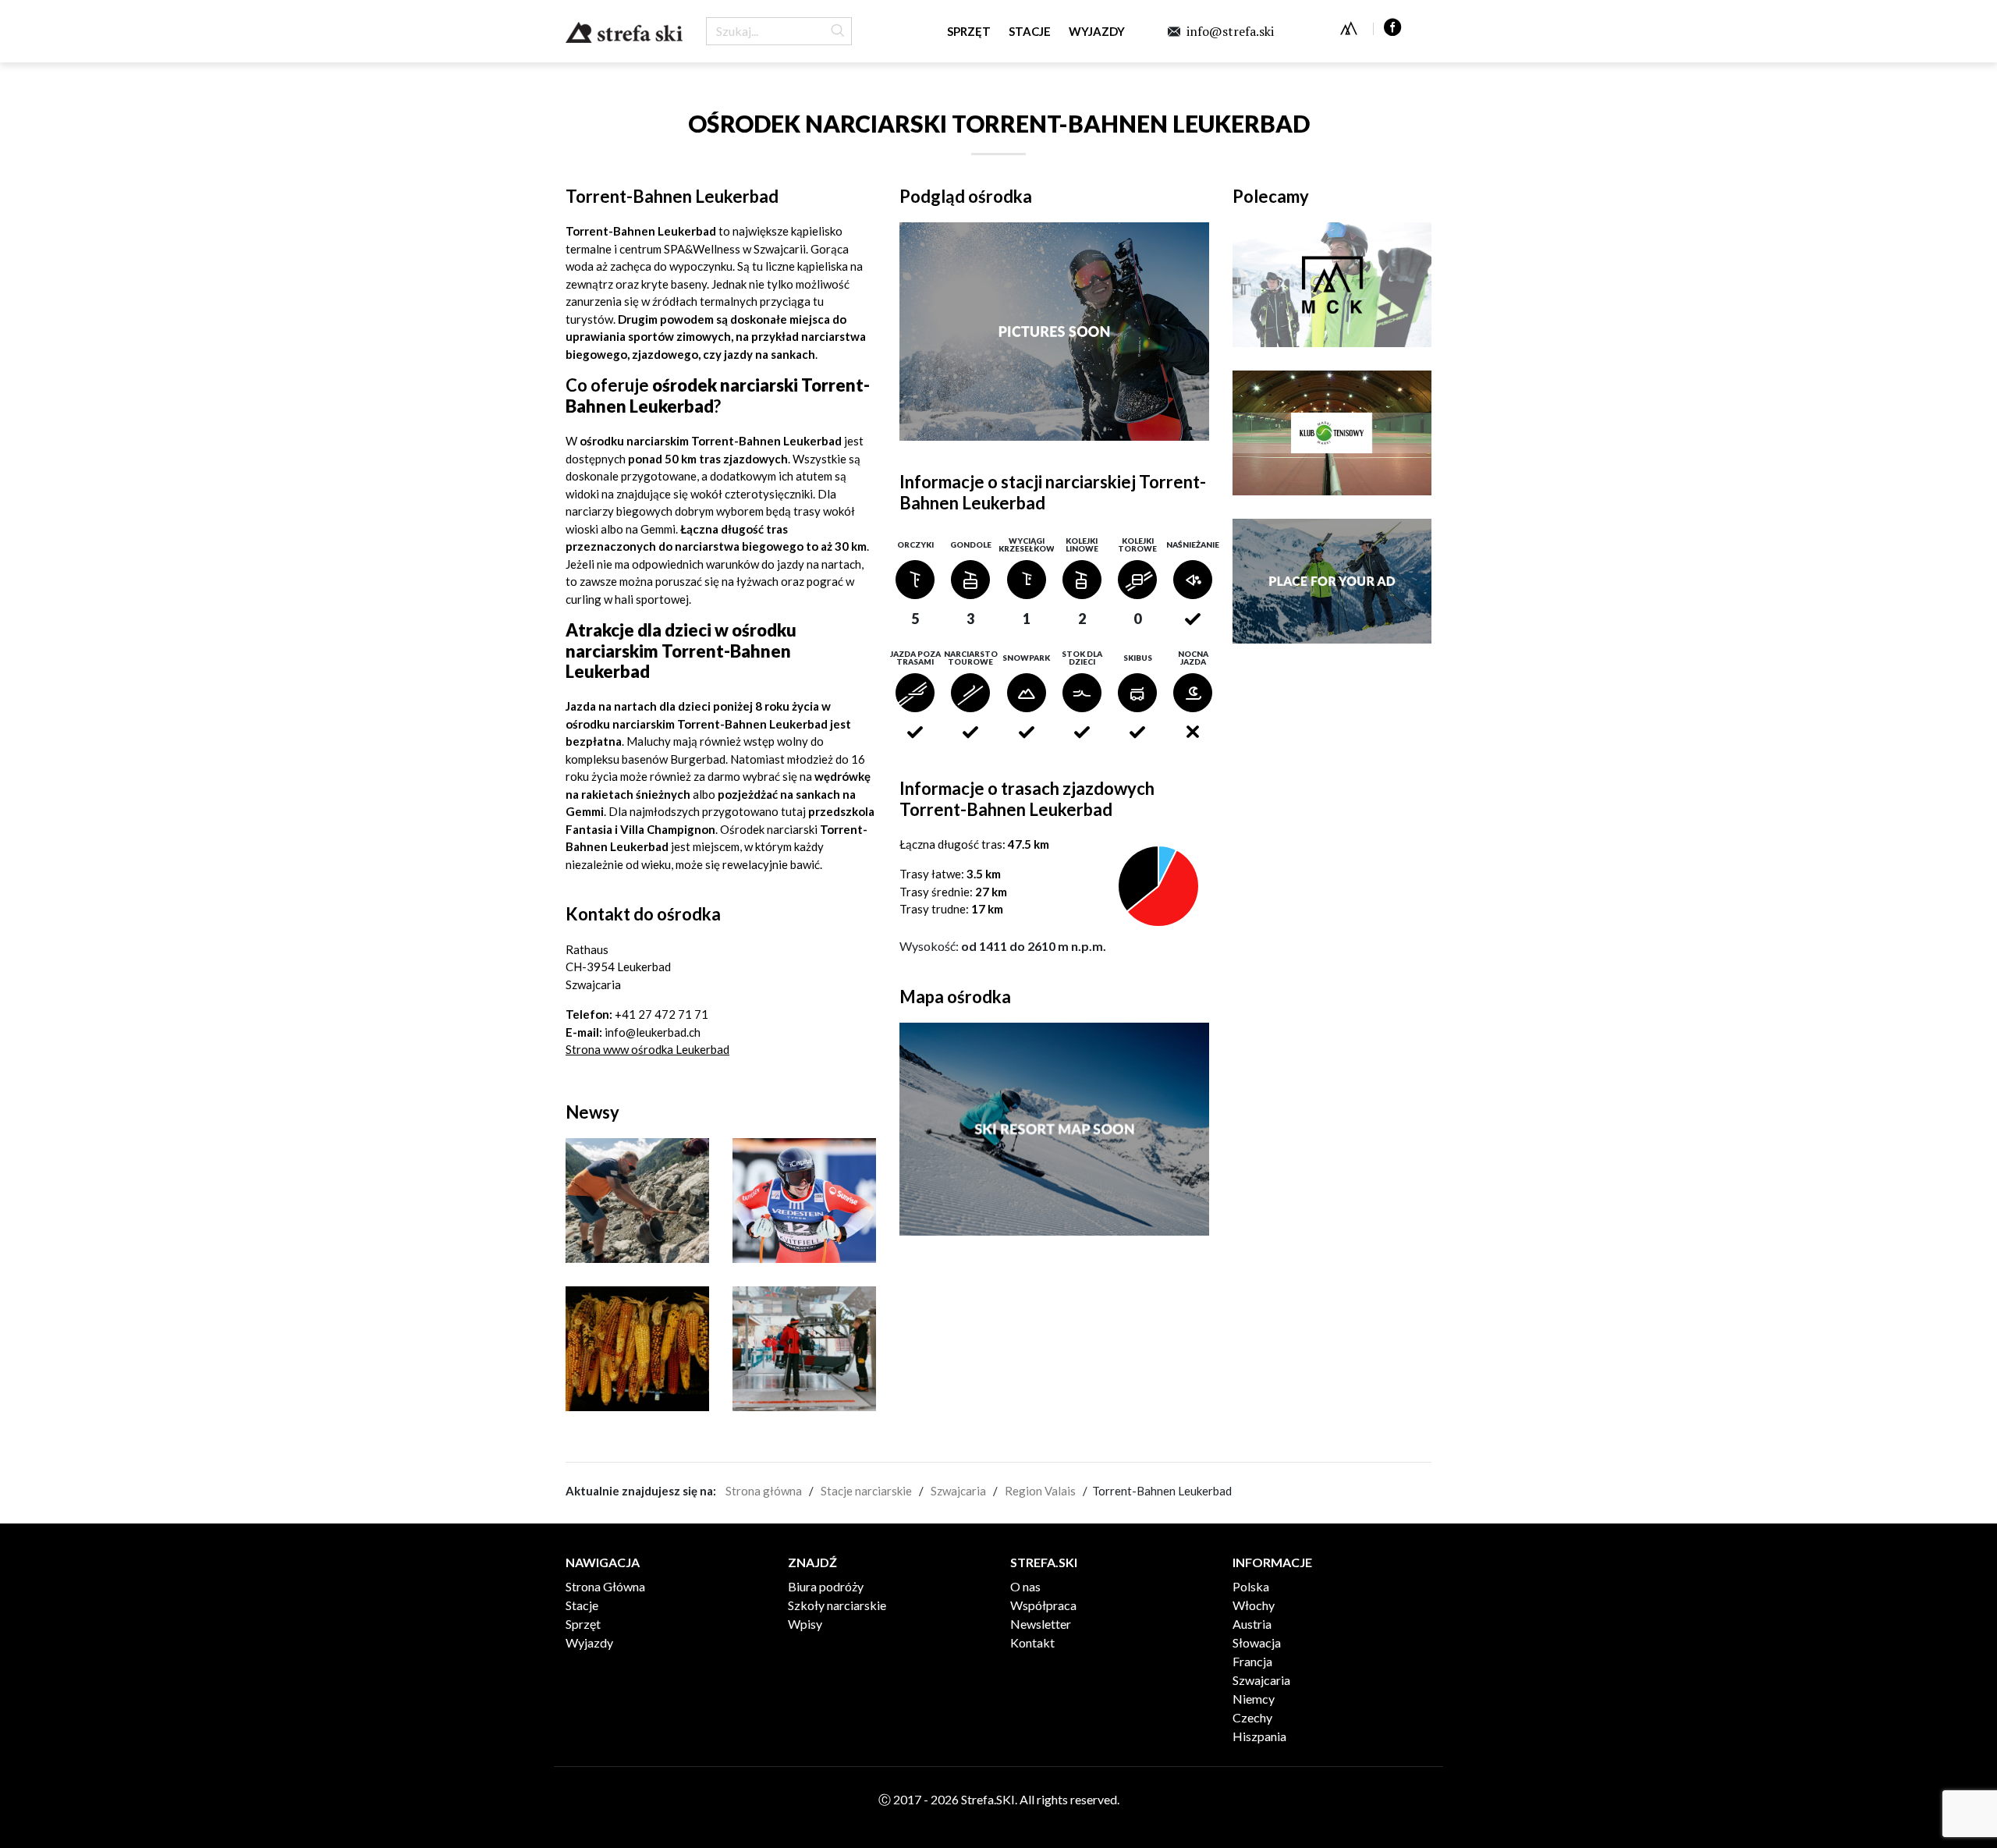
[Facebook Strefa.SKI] (1393, 25)
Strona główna (764, 1491)
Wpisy (805, 1624)
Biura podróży (826, 1586)
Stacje (1030, 31)
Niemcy (1254, 1699)
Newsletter (1041, 1624)
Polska (1251, 1586)
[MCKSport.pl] (1349, 28)
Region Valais (1040, 1491)
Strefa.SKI (624, 32)
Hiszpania (1259, 1736)
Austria (1252, 1624)
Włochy (1254, 1605)
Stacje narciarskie (866, 1491)
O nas (1025, 1586)
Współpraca (1043, 1605)
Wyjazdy (1097, 31)
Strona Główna (605, 1586)
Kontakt (1032, 1642)
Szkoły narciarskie (837, 1605)
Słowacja (1257, 1642)
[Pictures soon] (1055, 332)
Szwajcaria (958, 1491)
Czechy (1252, 1717)
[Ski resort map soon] (1055, 1132)
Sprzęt (969, 31)
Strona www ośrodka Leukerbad (647, 1049)
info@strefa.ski (1230, 31)
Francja (1252, 1661)
